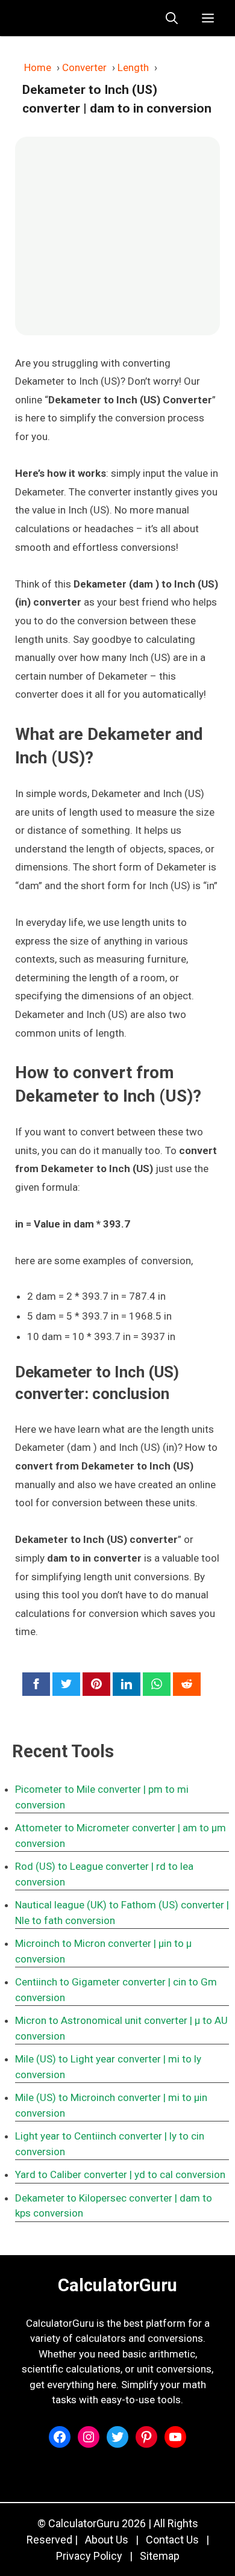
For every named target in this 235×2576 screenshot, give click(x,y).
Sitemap (160, 2556)
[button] (172, 18)
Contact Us (172, 2540)
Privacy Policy (89, 2556)
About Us (107, 2540)
